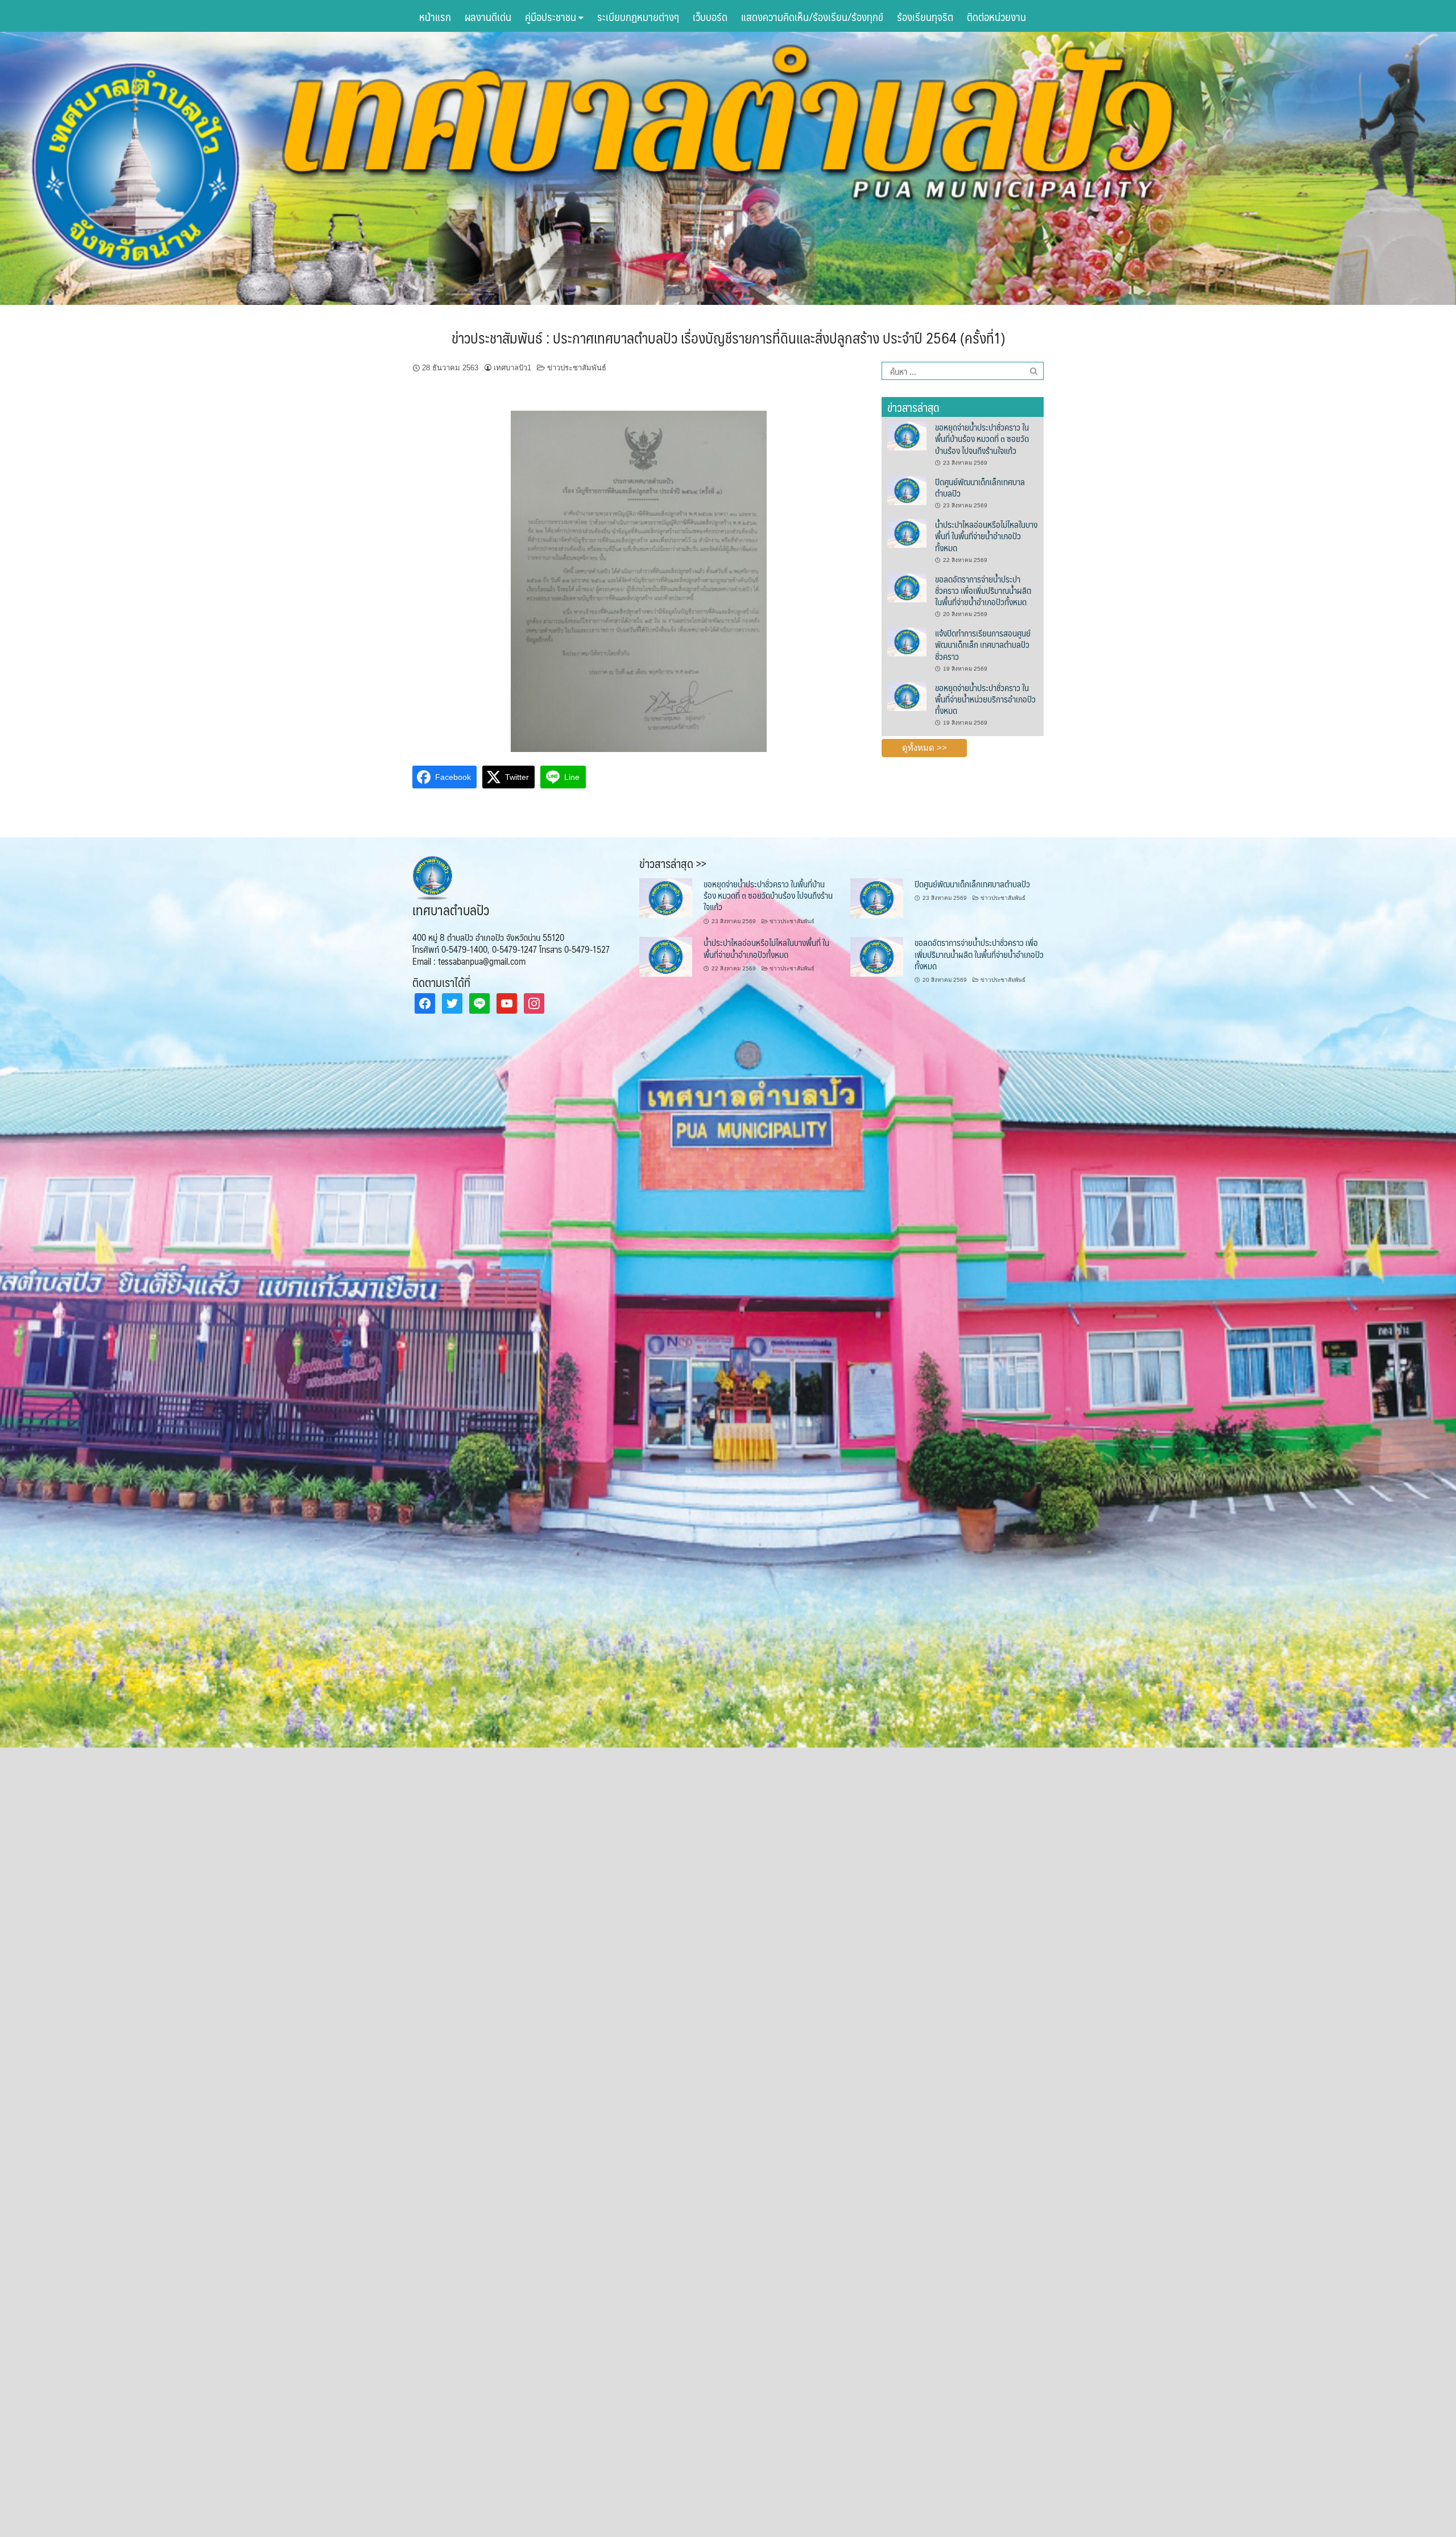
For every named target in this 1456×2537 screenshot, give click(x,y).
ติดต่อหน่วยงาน (996, 16)
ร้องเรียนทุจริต (925, 16)
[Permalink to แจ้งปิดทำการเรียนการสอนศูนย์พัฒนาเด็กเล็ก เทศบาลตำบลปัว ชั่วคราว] (907, 641)
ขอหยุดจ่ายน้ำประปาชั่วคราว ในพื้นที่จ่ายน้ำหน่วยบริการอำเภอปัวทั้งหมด (985, 699)
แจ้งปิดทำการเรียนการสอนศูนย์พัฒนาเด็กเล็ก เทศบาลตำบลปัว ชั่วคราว (983, 644)
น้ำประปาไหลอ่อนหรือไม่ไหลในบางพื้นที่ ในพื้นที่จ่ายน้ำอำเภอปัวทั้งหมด (986, 536)
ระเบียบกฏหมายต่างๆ (638, 16)
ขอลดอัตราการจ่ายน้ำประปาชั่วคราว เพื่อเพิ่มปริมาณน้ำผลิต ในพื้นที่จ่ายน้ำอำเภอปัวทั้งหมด (983, 590)
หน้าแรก (435, 16)
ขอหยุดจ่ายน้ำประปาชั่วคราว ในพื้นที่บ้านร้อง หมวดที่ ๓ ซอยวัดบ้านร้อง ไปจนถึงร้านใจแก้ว (982, 439)
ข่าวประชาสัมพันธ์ (577, 368)
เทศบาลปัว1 (512, 368)
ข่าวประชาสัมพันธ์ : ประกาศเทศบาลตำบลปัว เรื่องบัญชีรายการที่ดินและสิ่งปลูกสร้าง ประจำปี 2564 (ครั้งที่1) (728, 337)
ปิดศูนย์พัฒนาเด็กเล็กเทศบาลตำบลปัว (980, 487)
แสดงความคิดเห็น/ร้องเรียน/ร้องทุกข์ (812, 16)
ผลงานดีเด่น (488, 16)
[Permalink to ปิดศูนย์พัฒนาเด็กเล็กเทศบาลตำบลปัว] (907, 490)
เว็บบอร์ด (710, 16)
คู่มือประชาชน (552, 16)
